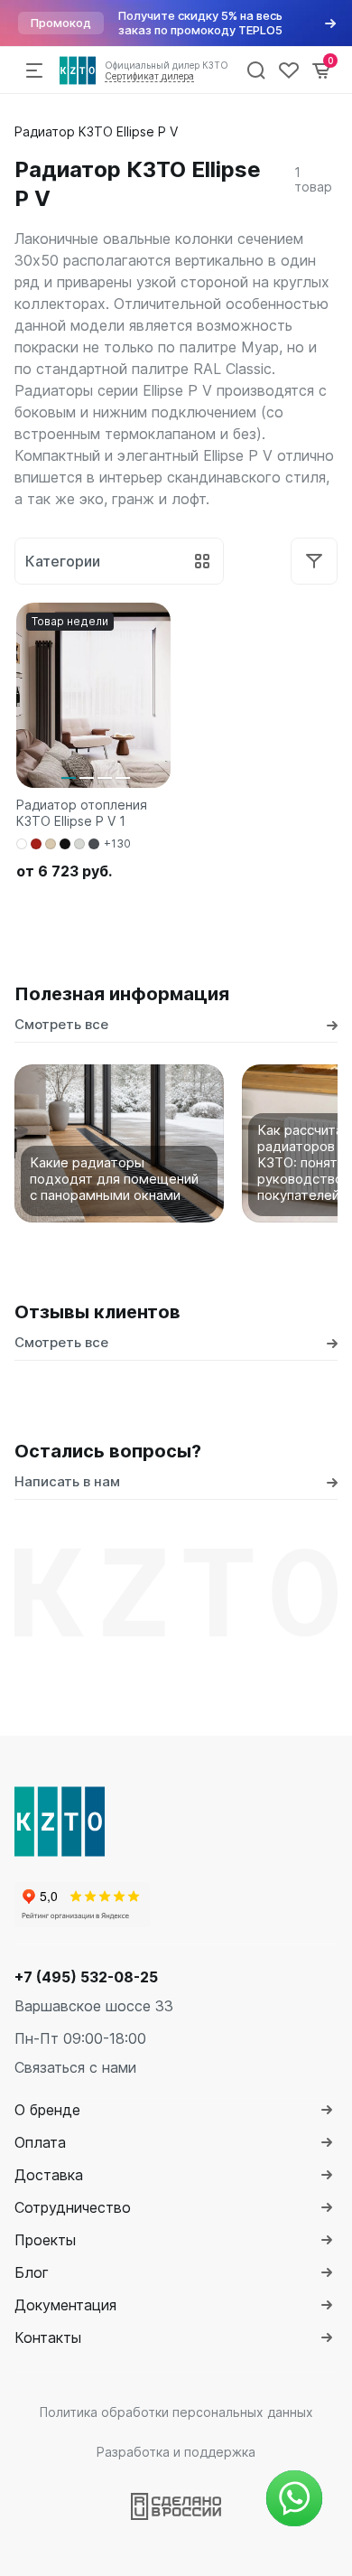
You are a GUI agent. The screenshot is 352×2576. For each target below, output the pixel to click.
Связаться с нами (75, 2067)
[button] (69, 778)
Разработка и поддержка (176, 2452)
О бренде (47, 2110)
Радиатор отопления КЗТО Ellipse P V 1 (82, 813)
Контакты (48, 2337)
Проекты (45, 2240)
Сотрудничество (73, 2207)
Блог (32, 2272)
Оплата (40, 2142)
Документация (65, 2305)
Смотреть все (61, 1024)
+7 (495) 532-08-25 (86, 1977)
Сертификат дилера (149, 76)
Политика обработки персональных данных (176, 2412)
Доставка (49, 2175)
